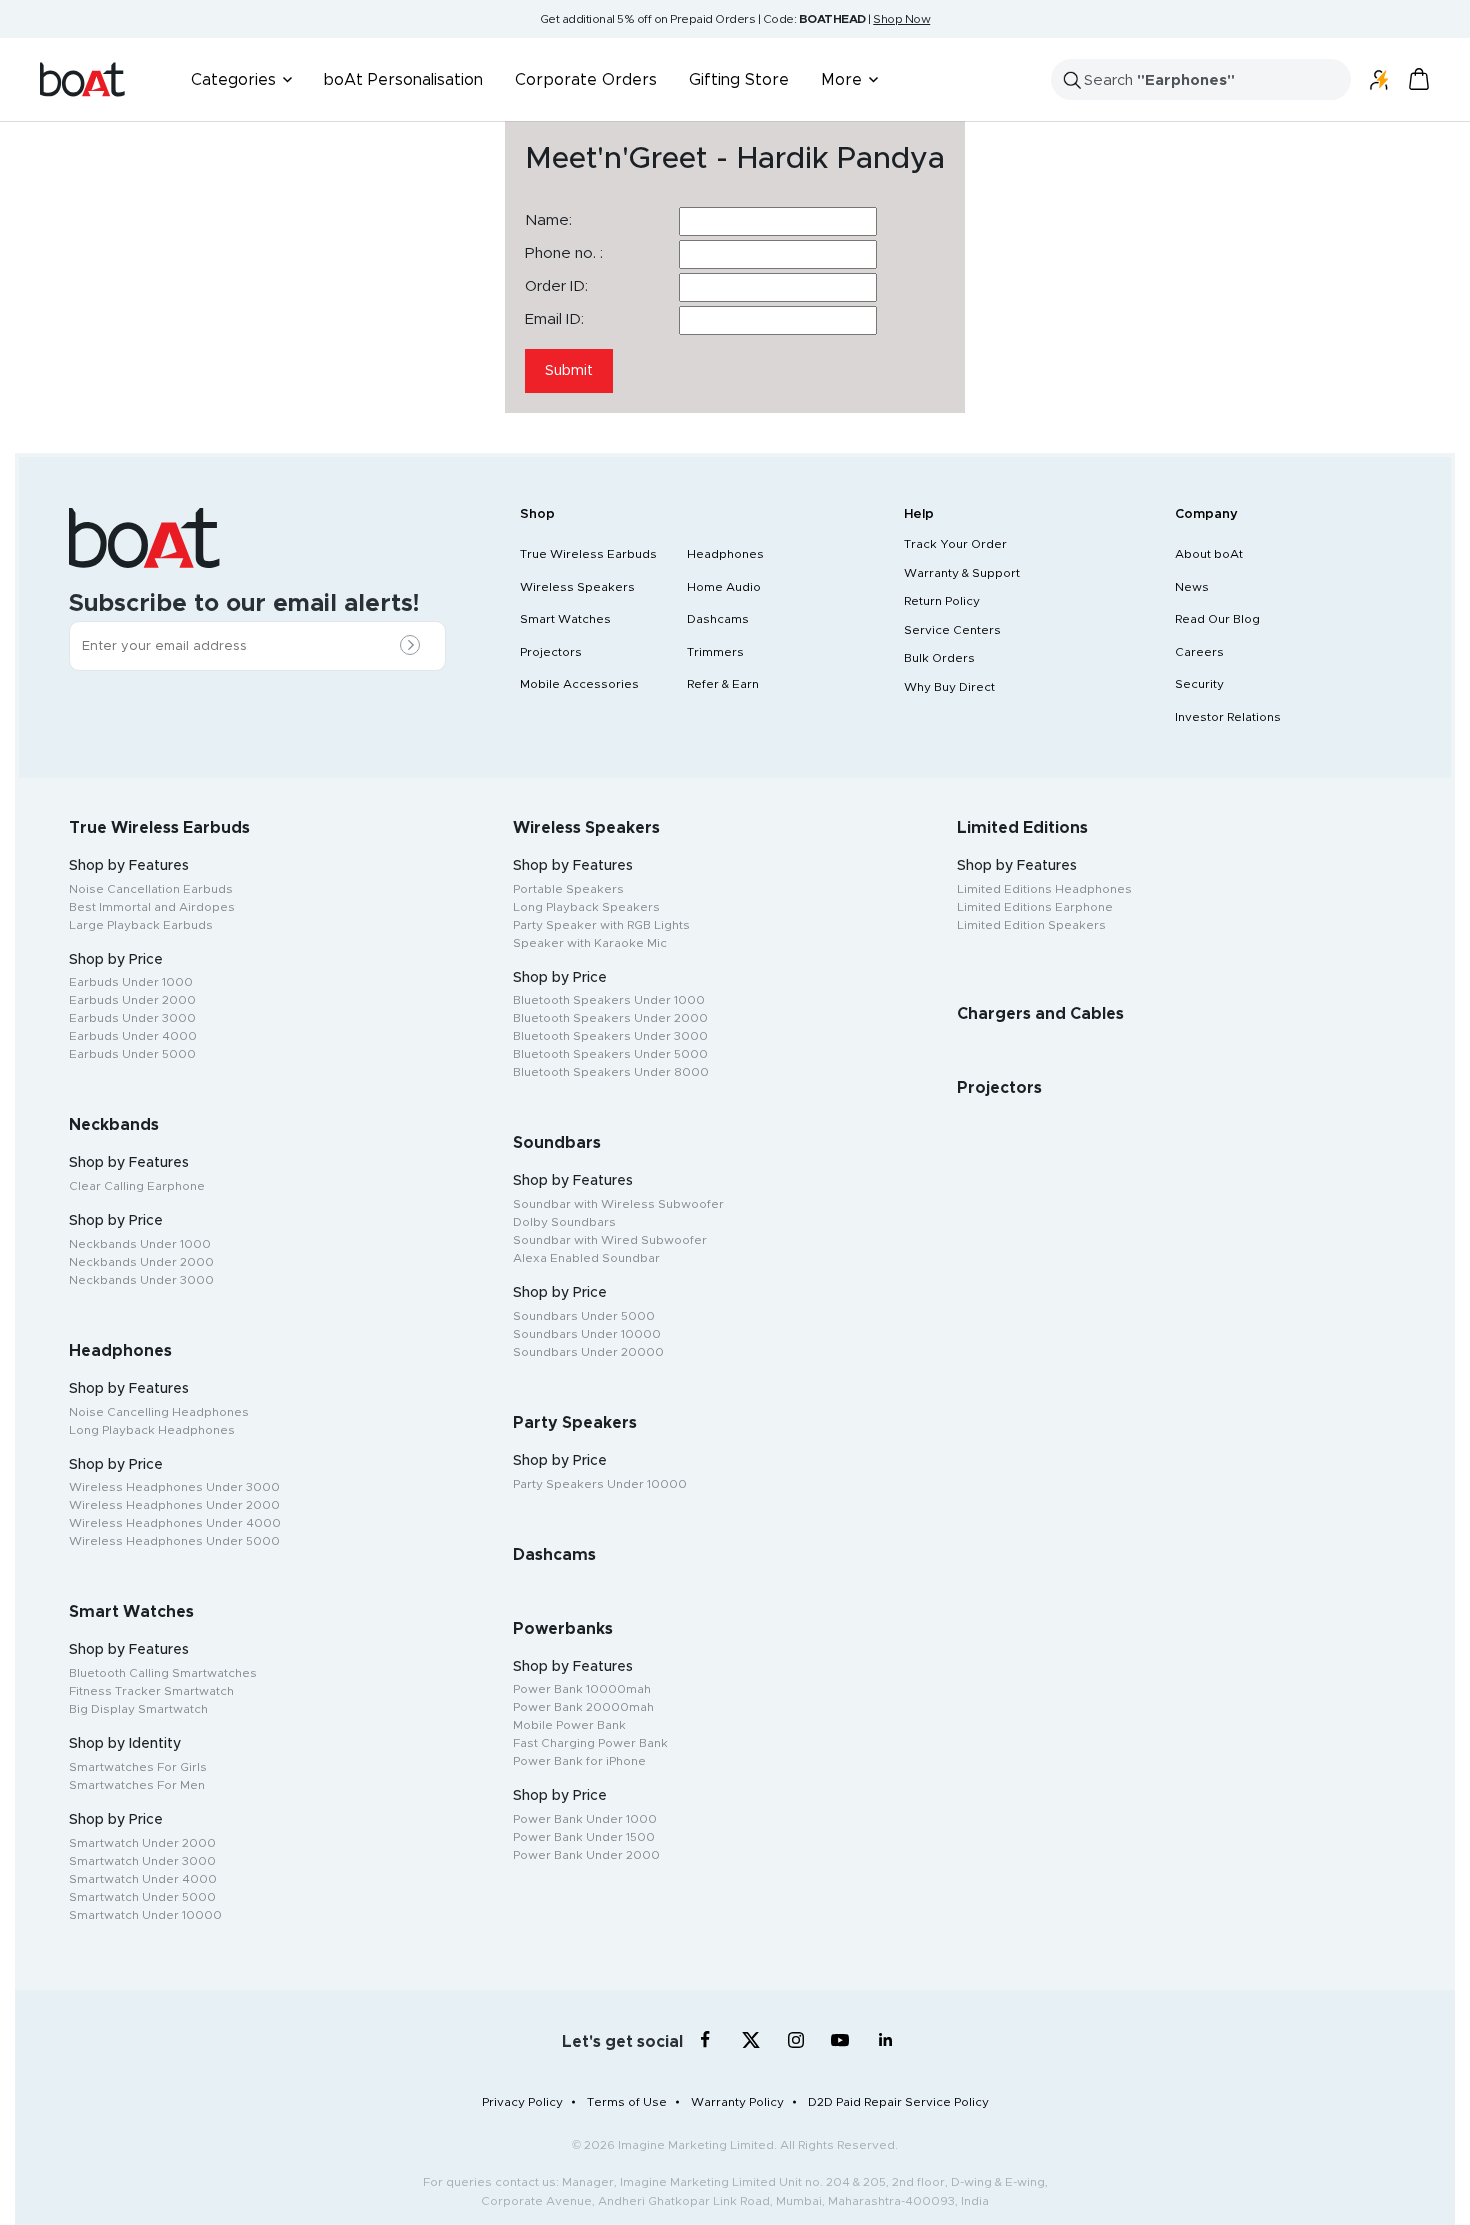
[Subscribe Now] (415, 647)
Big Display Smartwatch (138, 1709)
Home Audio (724, 587)
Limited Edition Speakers (1031, 925)
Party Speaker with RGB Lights (601, 925)
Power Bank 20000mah (583, 1707)
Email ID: (554, 319)
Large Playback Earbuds (141, 925)
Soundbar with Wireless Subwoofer (618, 1204)
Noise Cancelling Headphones (159, 1412)
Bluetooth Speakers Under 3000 (610, 1036)
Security (1199, 684)
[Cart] (1419, 79)
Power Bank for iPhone (579, 1761)
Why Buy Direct (949, 687)
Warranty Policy (737, 2102)
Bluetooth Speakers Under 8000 (611, 1072)
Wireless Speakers (577, 587)
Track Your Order (955, 544)
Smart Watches (565, 619)
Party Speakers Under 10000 (600, 1484)
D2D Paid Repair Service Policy (898, 2102)
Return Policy (942, 601)
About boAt (1209, 554)
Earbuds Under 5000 (132, 1054)
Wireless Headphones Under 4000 (175, 1523)
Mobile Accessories (579, 684)
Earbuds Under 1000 (131, 982)
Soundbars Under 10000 (587, 1334)
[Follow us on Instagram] (795, 2039)
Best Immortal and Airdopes (152, 907)
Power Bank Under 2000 (586, 1855)
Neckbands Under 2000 (141, 1262)
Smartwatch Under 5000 (142, 1897)
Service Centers (952, 630)
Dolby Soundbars (564, 1222)
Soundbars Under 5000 (584, 1316)
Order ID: (556, 286)
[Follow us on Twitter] (750, 2039)
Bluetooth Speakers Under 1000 (609, 1000)
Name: (548, 220)
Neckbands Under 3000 (141, 1280)
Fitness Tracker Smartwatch (151, 1691)
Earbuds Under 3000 (132, 1018)
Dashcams (718, 619)
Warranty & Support (962, 573)
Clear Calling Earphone (137, 1186)
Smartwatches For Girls (138, 1767)
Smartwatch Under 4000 (143, 1879)
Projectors (551, 652)
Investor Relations (1228, 717)
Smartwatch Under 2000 (142, 1843)
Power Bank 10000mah (582, 1689)
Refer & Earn (723, 684)
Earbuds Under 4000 (133, 1036)
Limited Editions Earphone (1035, 907)
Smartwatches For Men (137, 1785)
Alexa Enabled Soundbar (586, 1258)
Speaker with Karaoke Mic (590, 943)
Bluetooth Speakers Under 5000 (610, 1054)
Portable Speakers (568, 889)
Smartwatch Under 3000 (142, 1861)
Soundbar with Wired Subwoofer (610, 1240)
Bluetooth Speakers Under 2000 (610, 1018)
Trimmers (715, 652)
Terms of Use (627, 2102)
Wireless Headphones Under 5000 (174, 1541)
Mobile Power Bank (569, 1725)
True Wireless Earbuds (588, 554)
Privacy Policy (522, 2102)
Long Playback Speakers (586, 907)
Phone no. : (564, 253)
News (1192, 587)
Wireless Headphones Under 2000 (174, 1505)
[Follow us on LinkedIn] (885, 2039)
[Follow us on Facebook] (705, 2039)
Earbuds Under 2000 (132, 1000)
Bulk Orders (939, 658)
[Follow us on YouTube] (840, 2043)
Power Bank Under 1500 (584, 1837)
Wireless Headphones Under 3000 (174, 1487)
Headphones (725, 554)
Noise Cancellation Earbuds (151, 889)
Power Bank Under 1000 (585, 1819)
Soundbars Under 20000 (588, 1352)
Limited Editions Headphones (1044, 889)
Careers (1199, 652)
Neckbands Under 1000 (140, 1244)
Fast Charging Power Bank (590, 1743)
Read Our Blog (1217, 619)
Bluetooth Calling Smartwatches (163, 1673)
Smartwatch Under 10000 (145, 1915)
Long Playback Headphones (152, 1430)
